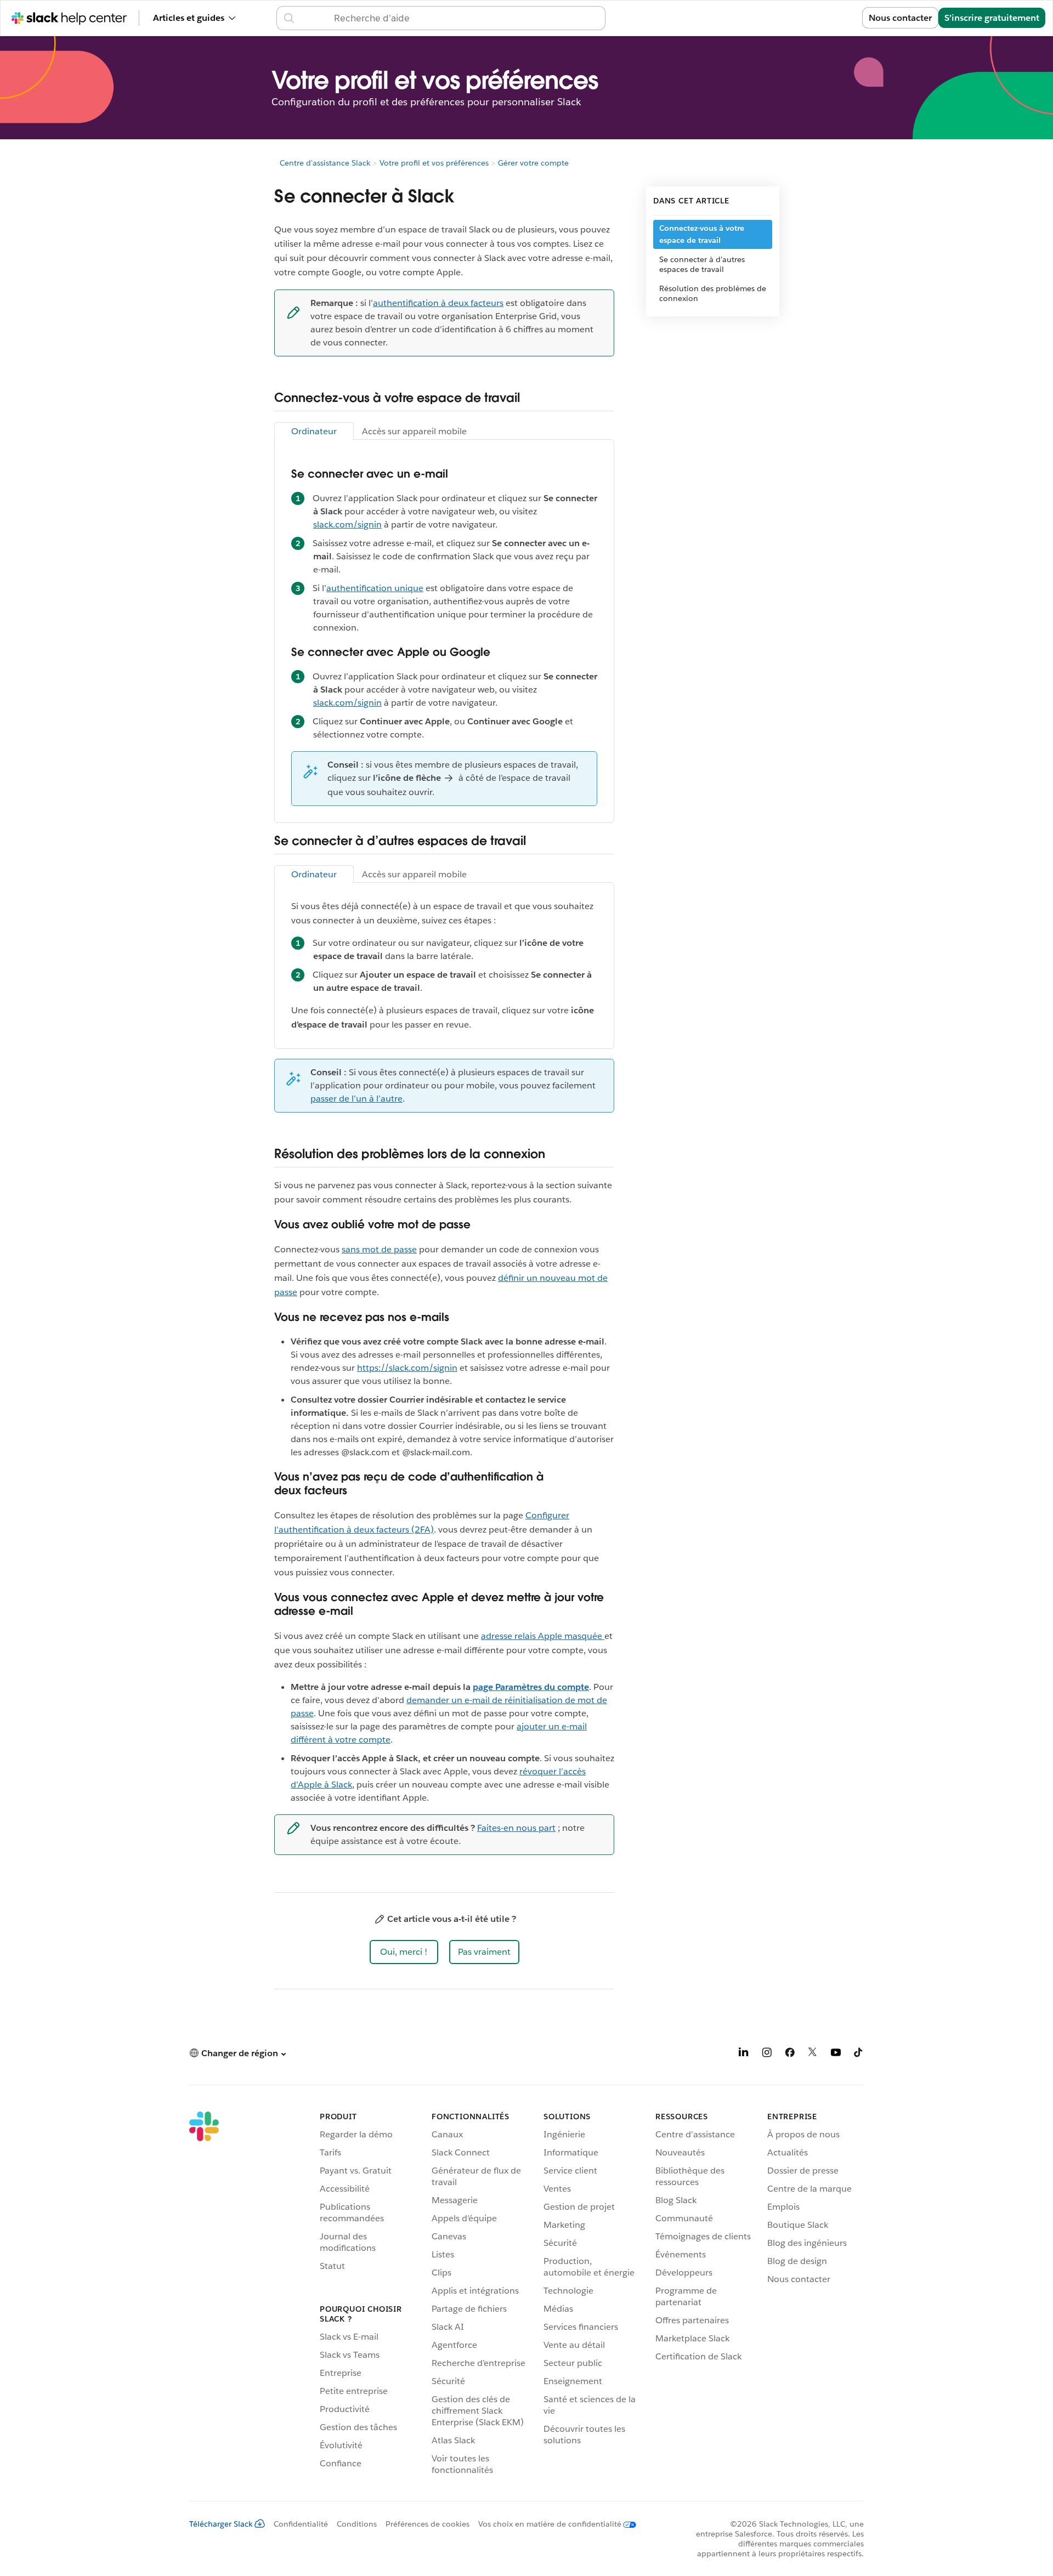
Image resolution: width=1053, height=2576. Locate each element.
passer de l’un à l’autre (356, 1099)
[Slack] (204, 2295)
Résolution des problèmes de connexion (713, 293)
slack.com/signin (347, 524)
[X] (813, 2054)
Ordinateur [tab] (314, 431)
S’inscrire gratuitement (992, 18)
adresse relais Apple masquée (543, 1636)
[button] (404, 1952)
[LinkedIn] (744, 2054)
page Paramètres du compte (531, 1687)
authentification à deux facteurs (438, 303)
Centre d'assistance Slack (325, 163)
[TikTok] (859, 2054)
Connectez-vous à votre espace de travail (702, 234)
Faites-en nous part (516, 1828)
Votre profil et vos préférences (434, 163)
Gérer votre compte (533, 163)
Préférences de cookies (428, 2524)
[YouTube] (836, 2054)
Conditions (357, 2524)
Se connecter (822, 18)
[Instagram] (767, 2054)
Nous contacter (900, 18)
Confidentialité (301, 2524)
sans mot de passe (379, 1249)
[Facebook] (790, 2054)
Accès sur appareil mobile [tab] (414, 431)
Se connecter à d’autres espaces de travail (702, 264)
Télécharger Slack (221, 2524)
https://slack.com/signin (407, 1368)
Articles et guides (189, 18)
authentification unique (375, 588)
